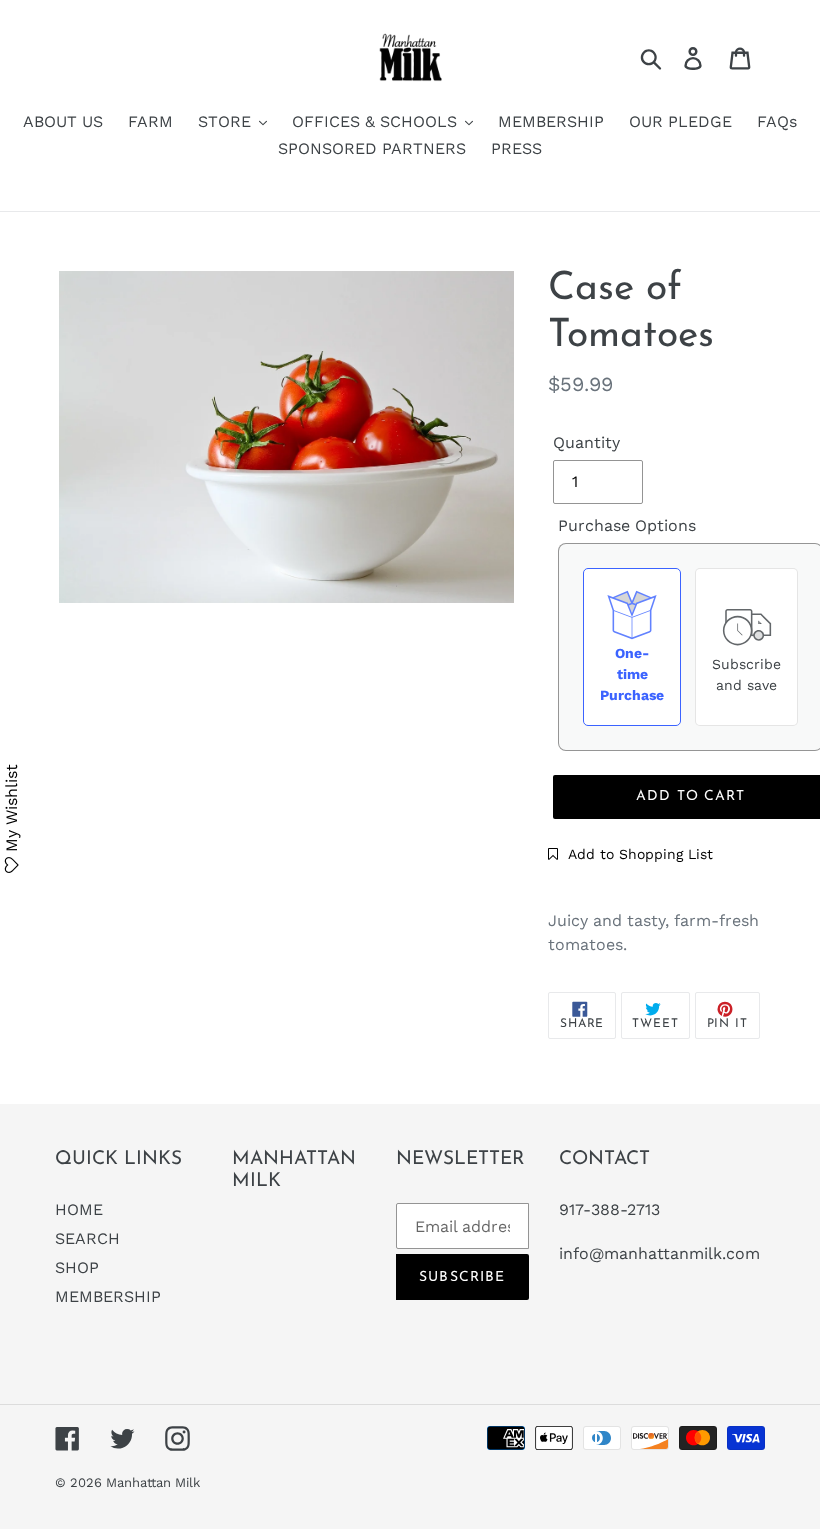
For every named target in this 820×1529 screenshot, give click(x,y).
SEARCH (87, 1238)
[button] (630, 854)
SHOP (77, 1267)
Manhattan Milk (153, 1482)
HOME (79, 1209)
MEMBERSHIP (108, 1296)
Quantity (586, 442)
